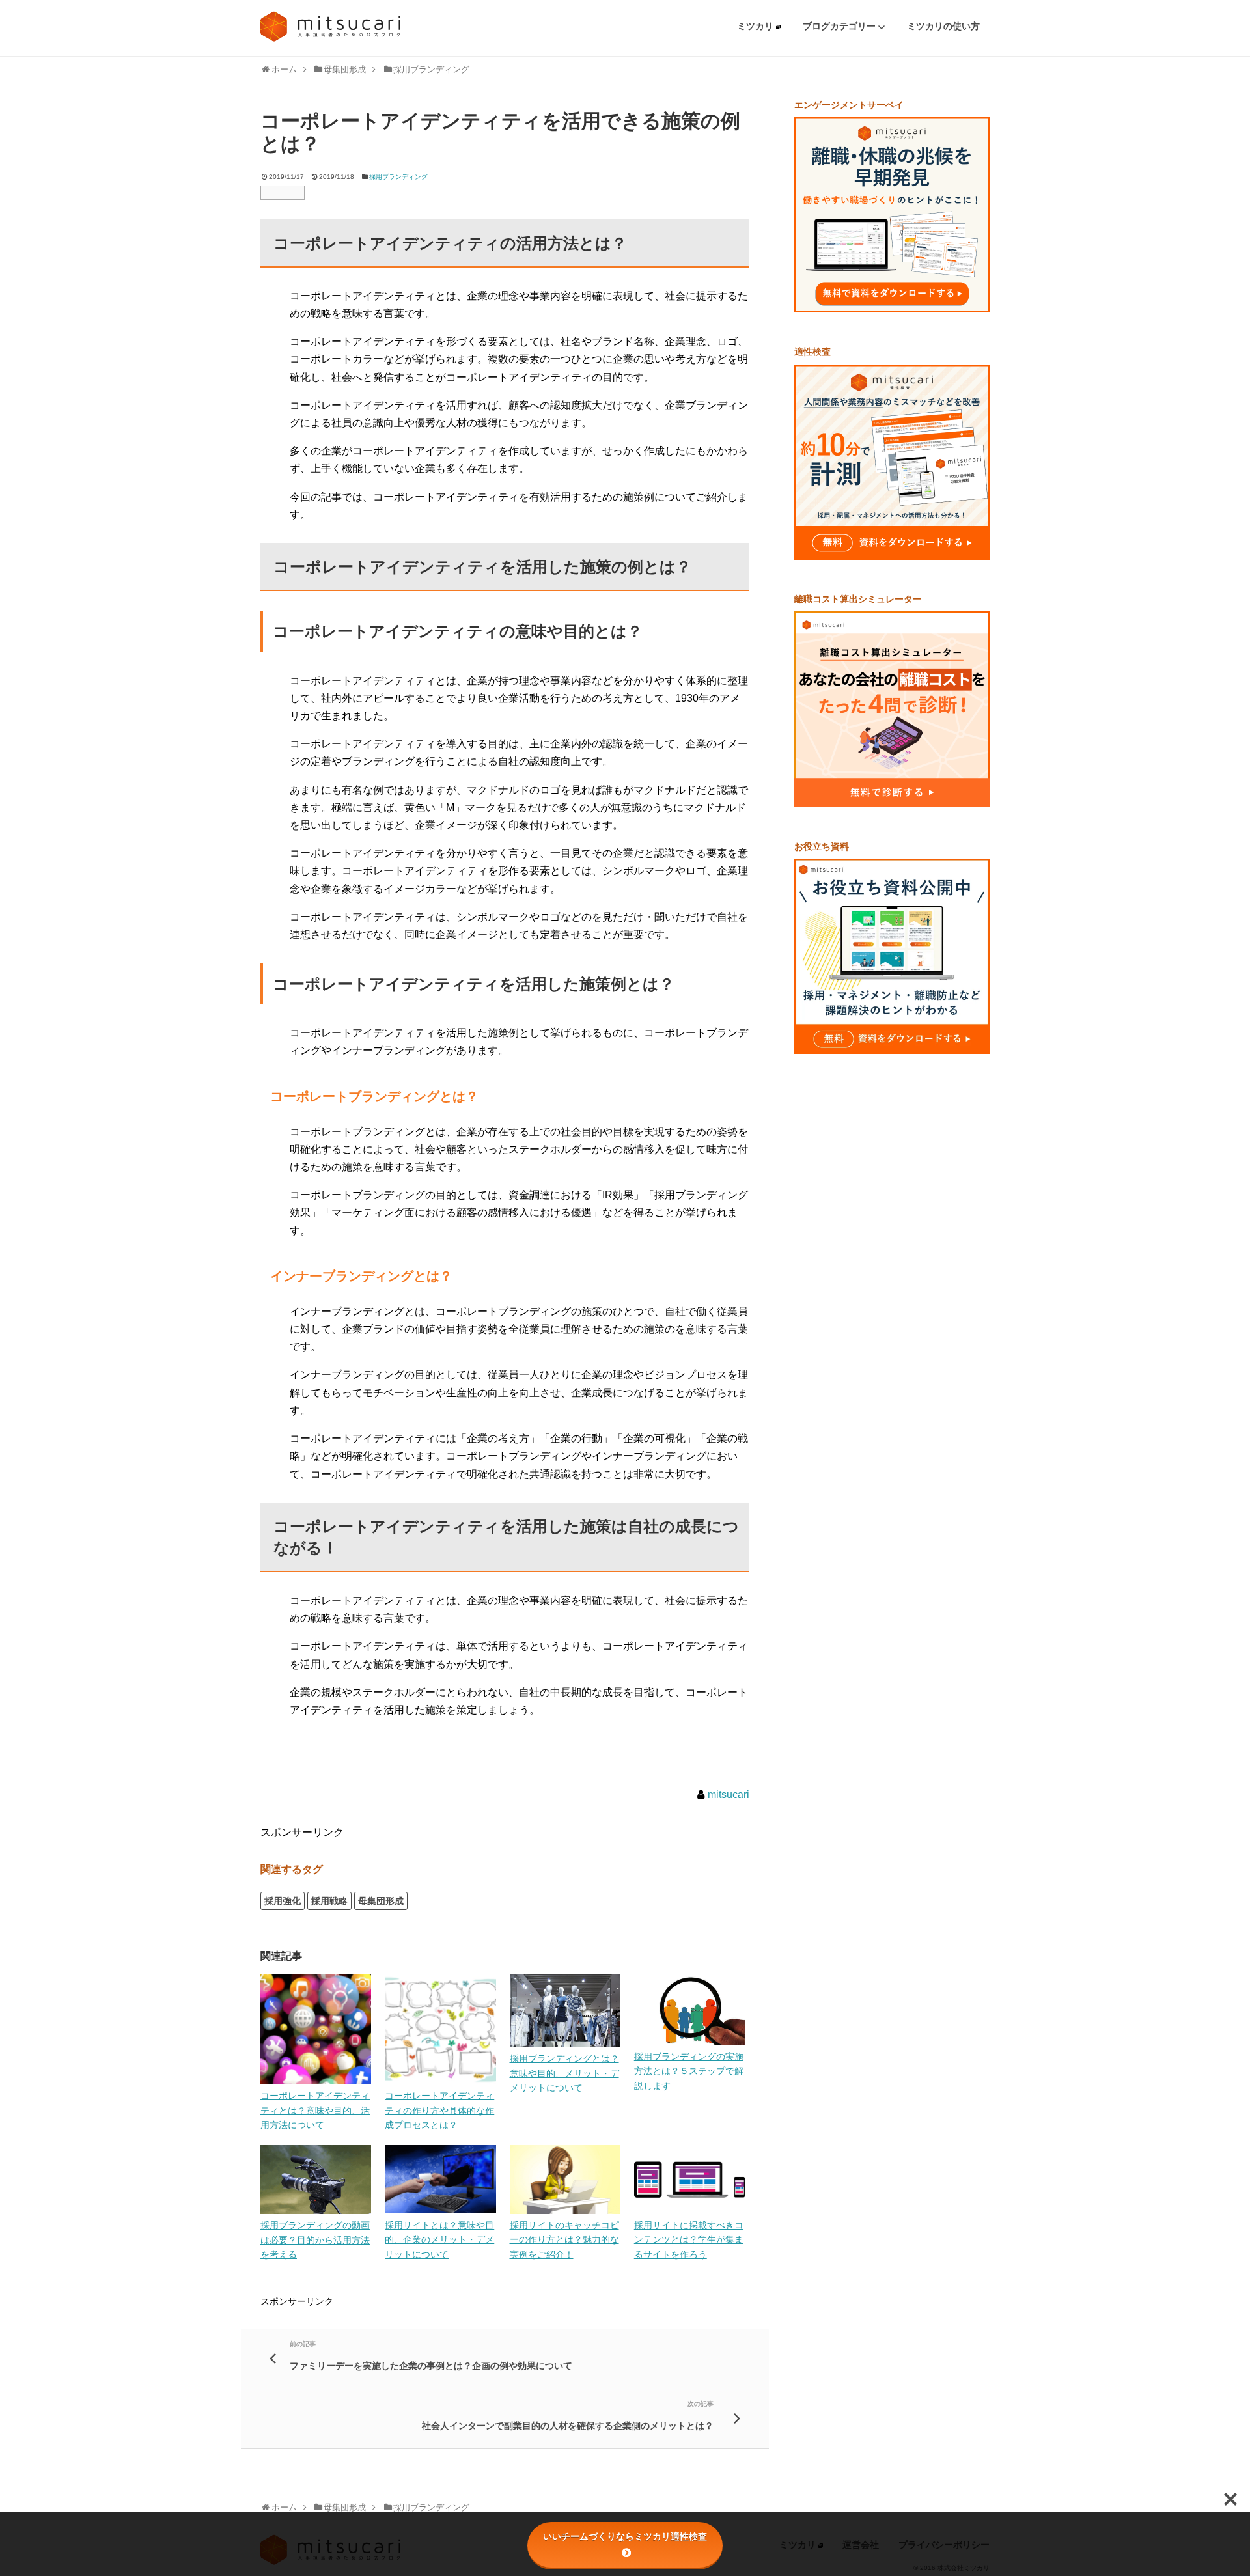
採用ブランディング (398, 177)
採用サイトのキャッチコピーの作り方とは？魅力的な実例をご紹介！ (564, 2240)
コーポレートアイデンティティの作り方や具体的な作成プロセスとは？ (439, 2110)
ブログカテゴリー (840, 26)
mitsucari (729, 1794)
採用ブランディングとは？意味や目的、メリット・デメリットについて (564, 2073)
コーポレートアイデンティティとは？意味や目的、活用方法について (315, 2110)
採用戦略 (329, 1901)
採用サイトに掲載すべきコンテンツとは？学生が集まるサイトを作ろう (689, 2240)
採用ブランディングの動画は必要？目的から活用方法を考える (315, 2240)
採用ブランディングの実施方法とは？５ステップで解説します (689, 2071)
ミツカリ (757, 26)
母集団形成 (381, 1901)
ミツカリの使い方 (943, 26)
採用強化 (283, 1901)
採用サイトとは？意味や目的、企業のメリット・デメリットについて (439, 2240)
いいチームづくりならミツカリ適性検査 (625, 2536)
